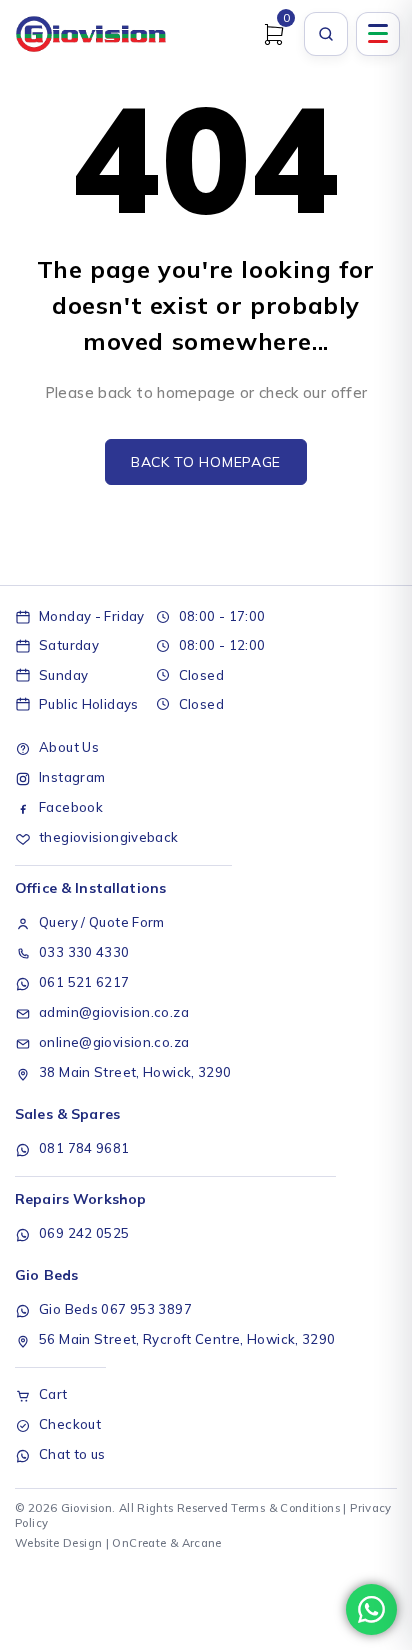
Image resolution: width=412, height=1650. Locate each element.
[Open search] (326, 34)
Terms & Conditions (285, 1508)
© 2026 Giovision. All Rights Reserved (121, 1508)
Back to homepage (206, 462)
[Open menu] (378, 34)
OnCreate (139, 1543)
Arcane (202, 1543)
